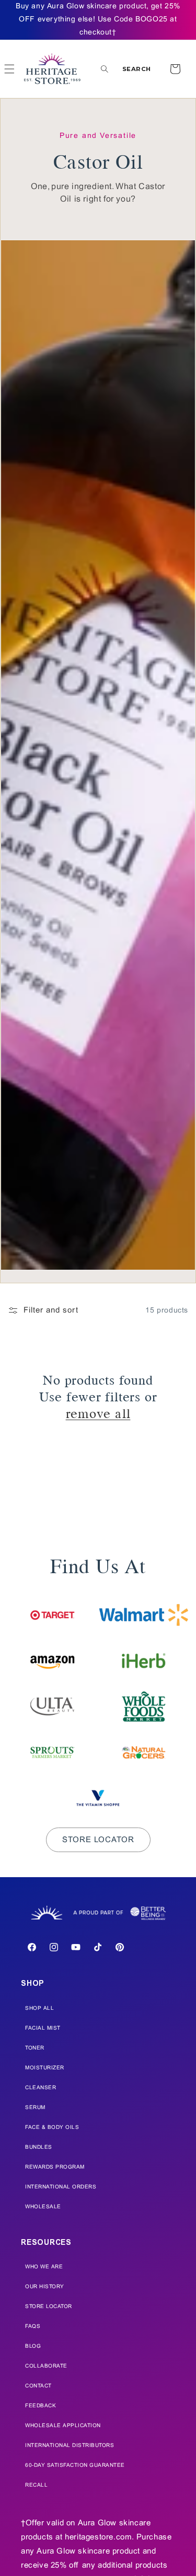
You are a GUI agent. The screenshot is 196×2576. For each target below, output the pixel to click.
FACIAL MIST (43, 2028)
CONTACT (38, 2386)
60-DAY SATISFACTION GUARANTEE (75, 2466)
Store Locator (98, 1840)
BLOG (33, 2346)
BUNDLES (39, 2147)
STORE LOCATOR (49, 2307)
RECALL (36, 2485)
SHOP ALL (39, 2009)
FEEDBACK (41, 2406)
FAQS (33, 2327)
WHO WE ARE (44, 2267)
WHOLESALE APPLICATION (63, 2426)
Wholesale (43, 2207)
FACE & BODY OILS (52, 2128)
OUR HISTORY (45, 2287)
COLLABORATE (46, 2366)
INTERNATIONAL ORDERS (61, 2187)
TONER (35, 2048)
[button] (126, 69)
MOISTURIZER (45, 2068)
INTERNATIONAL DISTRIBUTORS (70, 2446)
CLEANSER (41, 2088)
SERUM (35, 2108)
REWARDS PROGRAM (55, 2167)
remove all (98, 1412)
